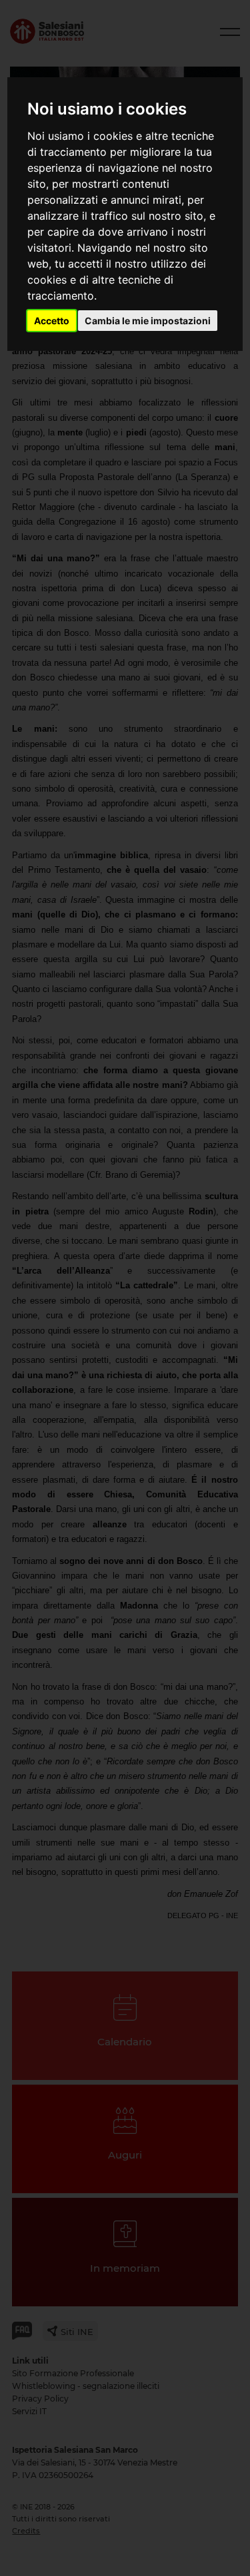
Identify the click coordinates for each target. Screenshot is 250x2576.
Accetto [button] (52, 321)
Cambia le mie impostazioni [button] (148, 321)
